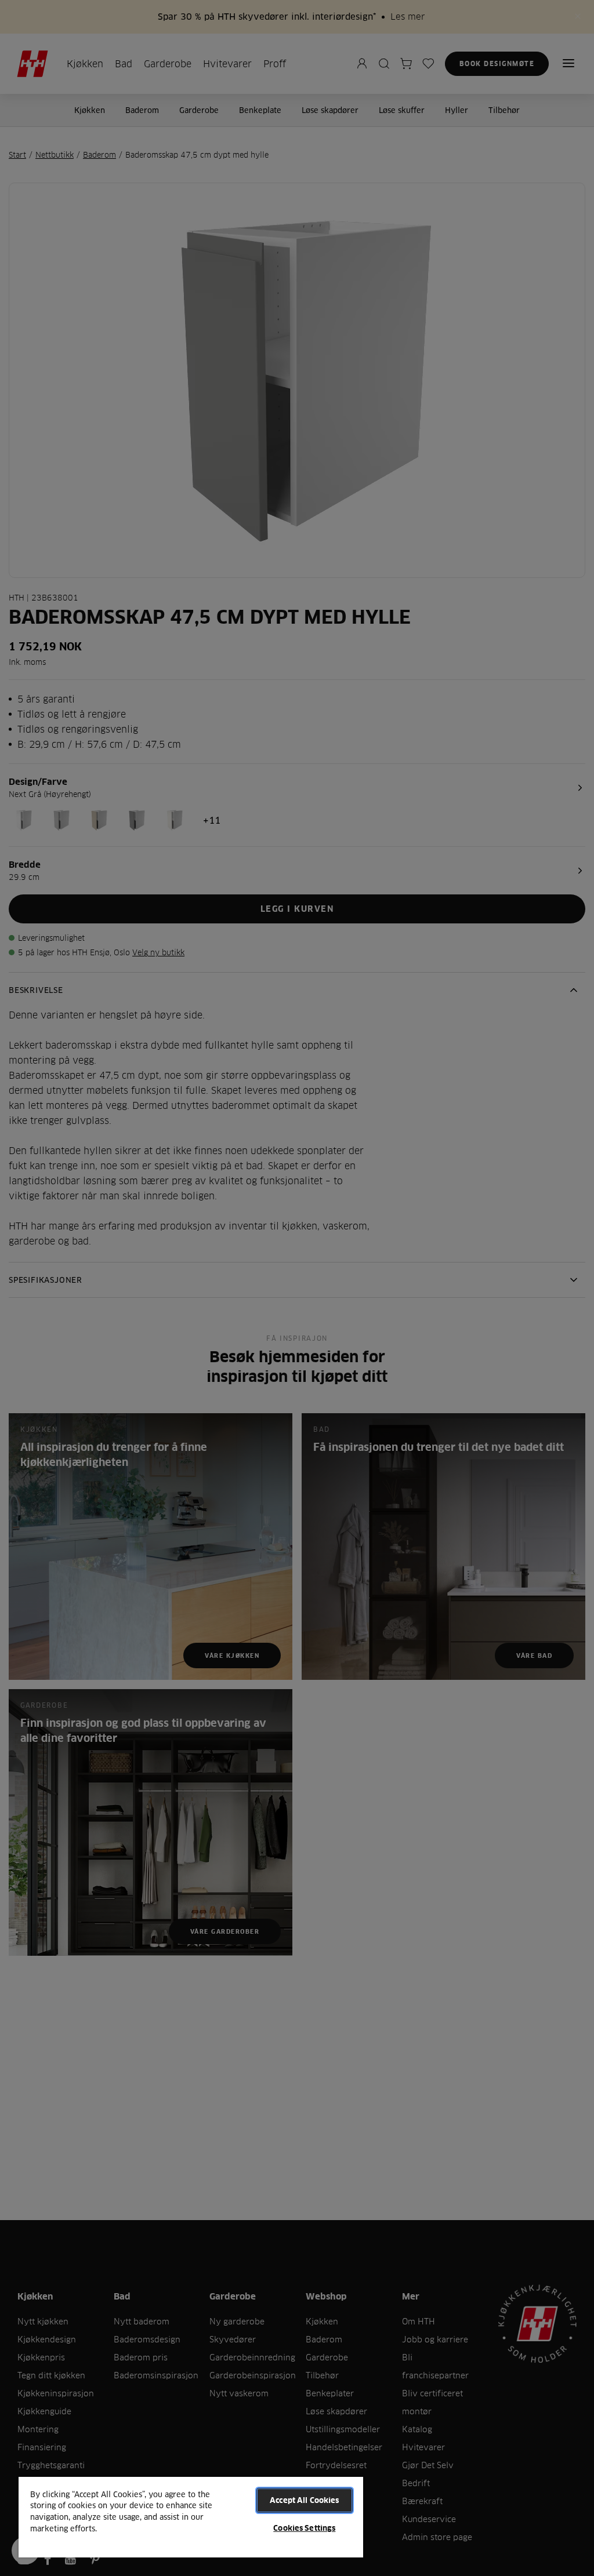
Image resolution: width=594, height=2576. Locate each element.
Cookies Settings (304, 2528)
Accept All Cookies (304, 2500)
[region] (191, 2517)
